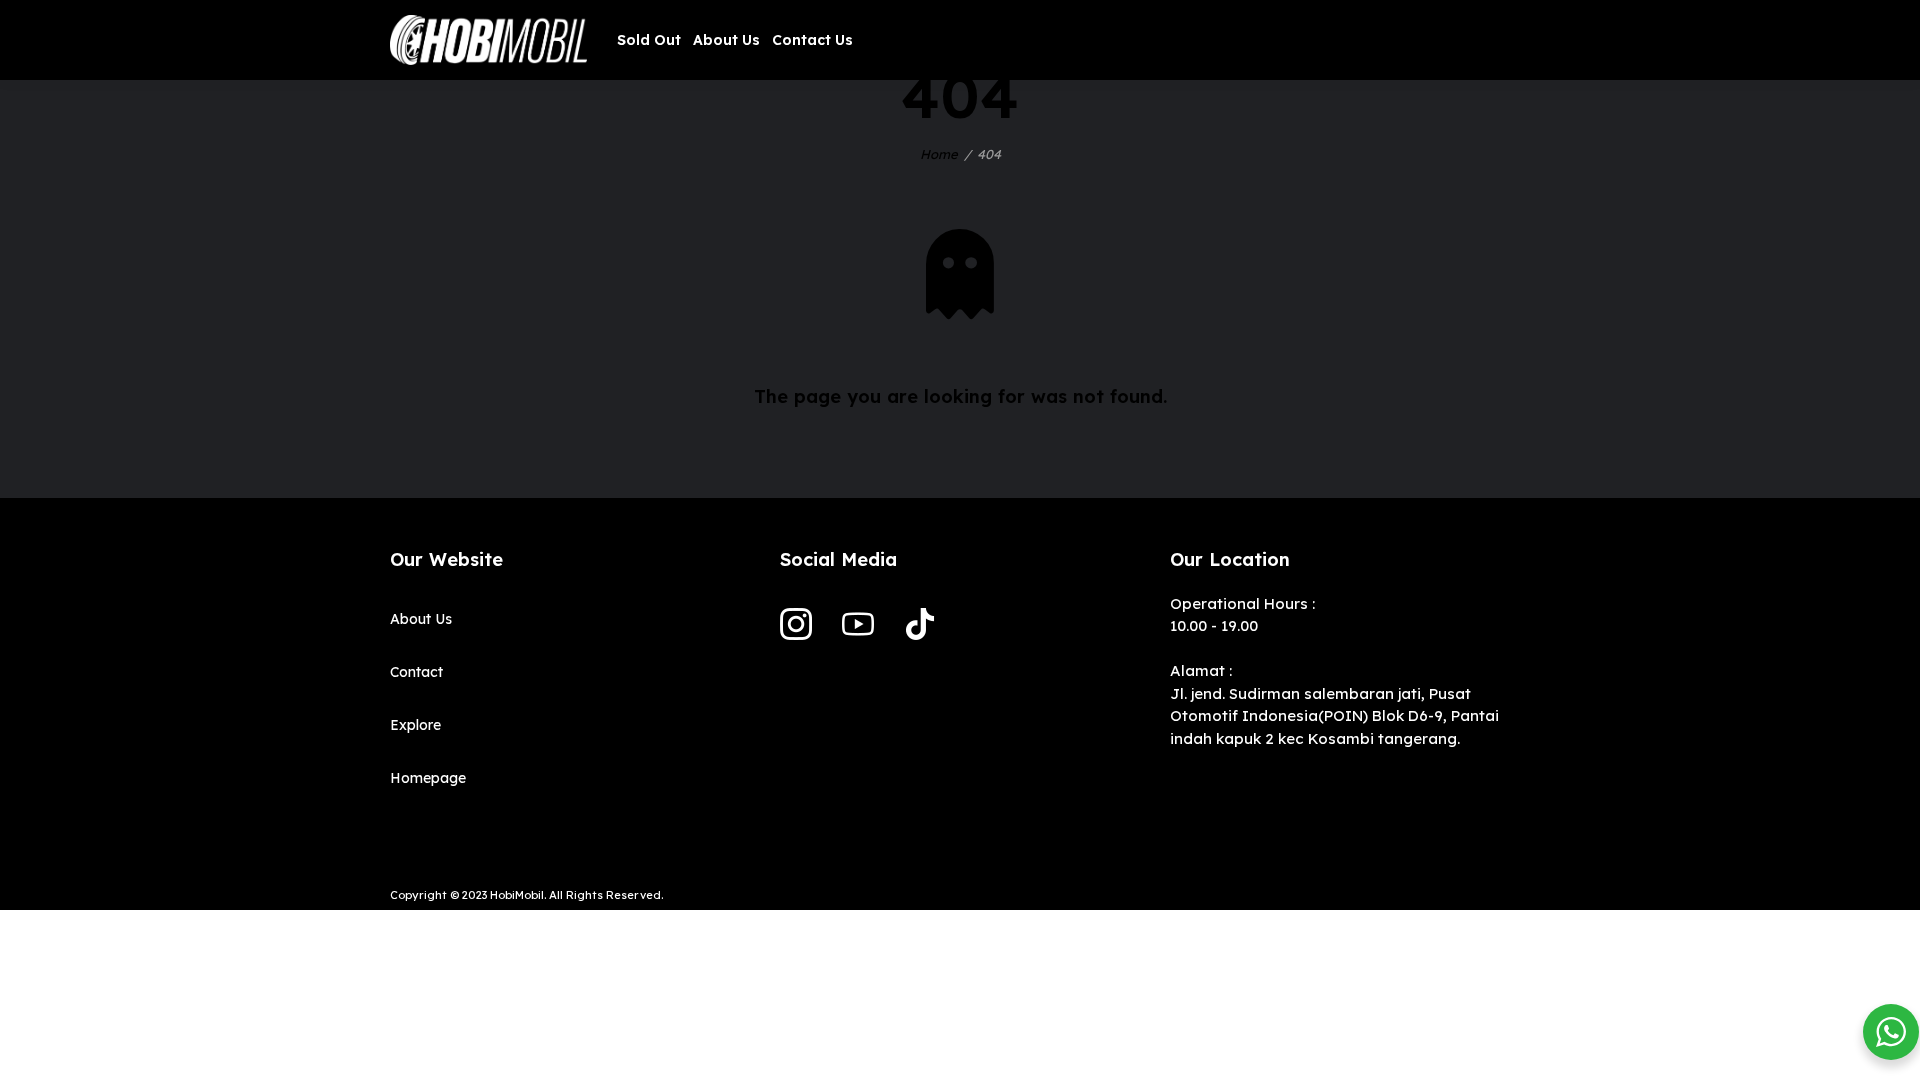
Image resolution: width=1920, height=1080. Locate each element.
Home (939, 154)
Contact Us (812, 40)
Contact (416, 672)
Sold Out (649, 40)
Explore (415, 725)
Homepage (428, 778)
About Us (726, 40)
